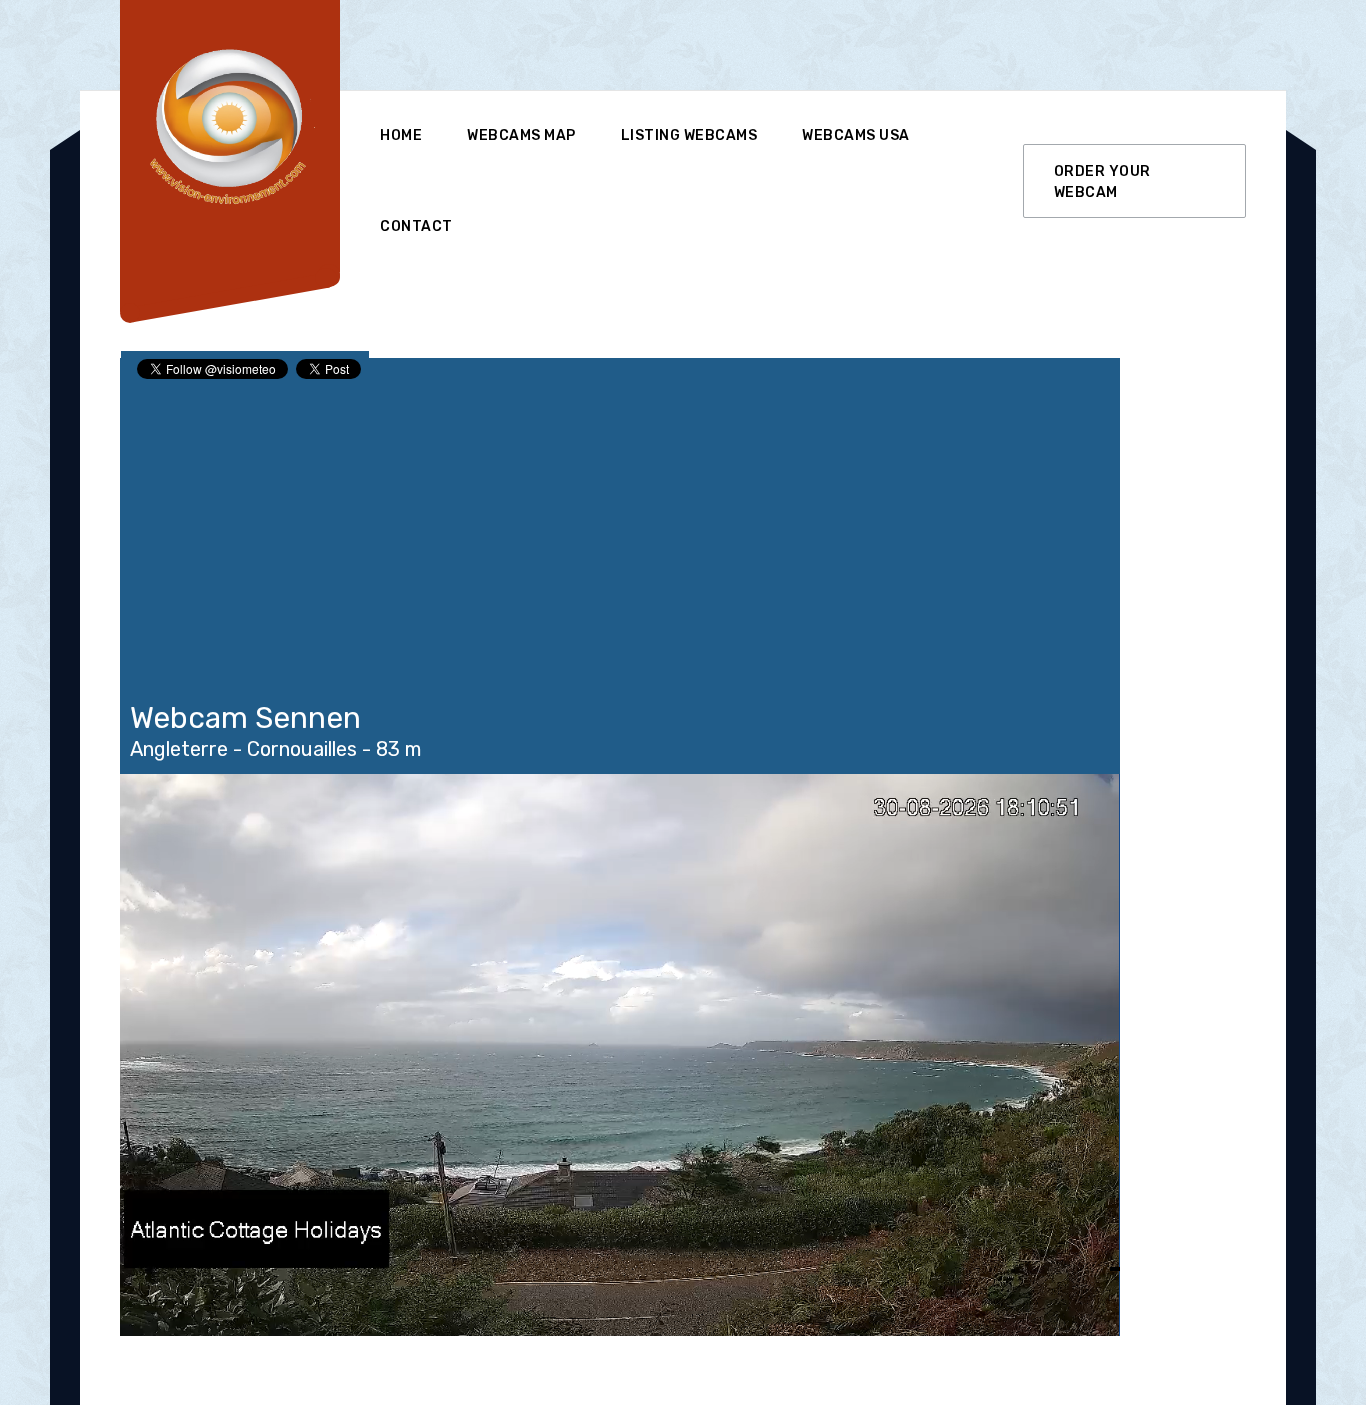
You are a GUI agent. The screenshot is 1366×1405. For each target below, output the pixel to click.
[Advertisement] (744, 45)
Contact (416, 226)
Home (401, 135)
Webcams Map (521, 135)
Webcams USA (856, 135)
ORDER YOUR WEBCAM (1102, 182)
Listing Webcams (689, 135)
